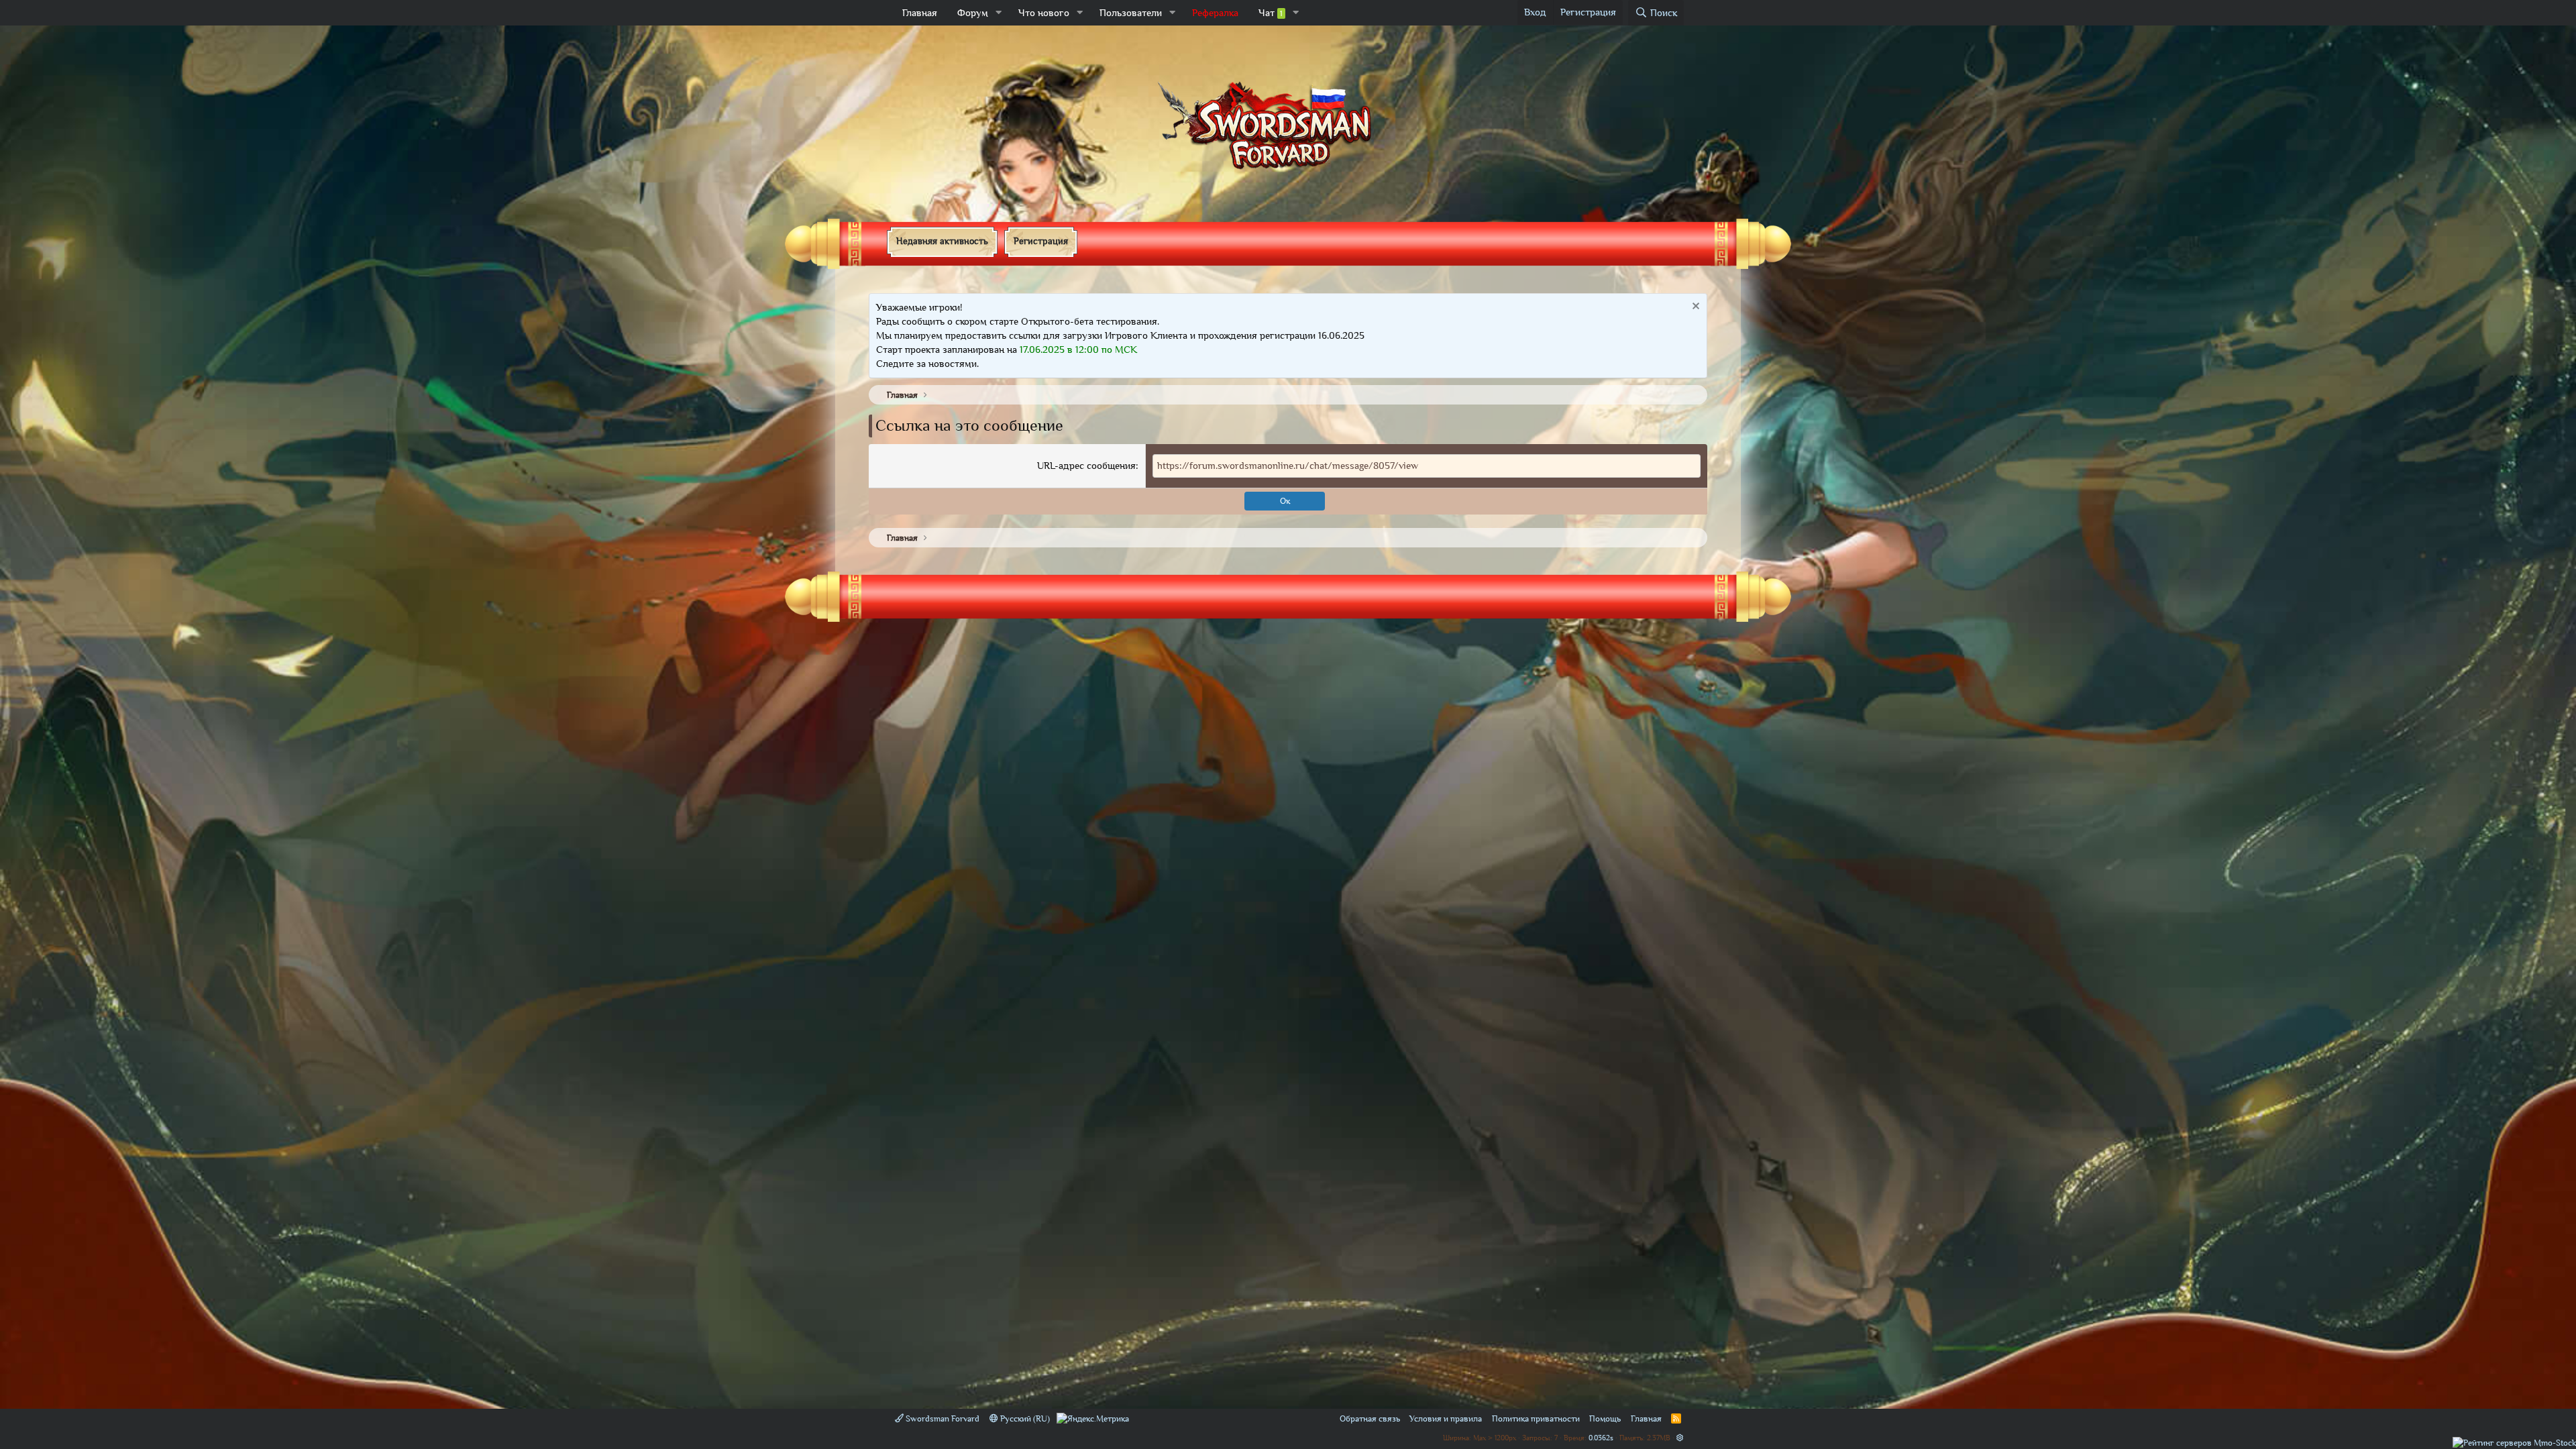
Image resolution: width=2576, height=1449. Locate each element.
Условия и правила (1446, 1418)
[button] (999, 13)
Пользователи (1131, 13)
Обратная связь (1370, 1418)
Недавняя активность (942, 241)
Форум (973, 13)
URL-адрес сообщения (1086, 466)
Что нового (1044, 13)
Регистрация (1041, 241)
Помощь (1605, 1418)
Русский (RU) (1024, 1418)
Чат (1271, 13)
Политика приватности (1536, 1418)
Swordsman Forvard (942, 1418)
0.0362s (1601, 1437)
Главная (920, 13)
